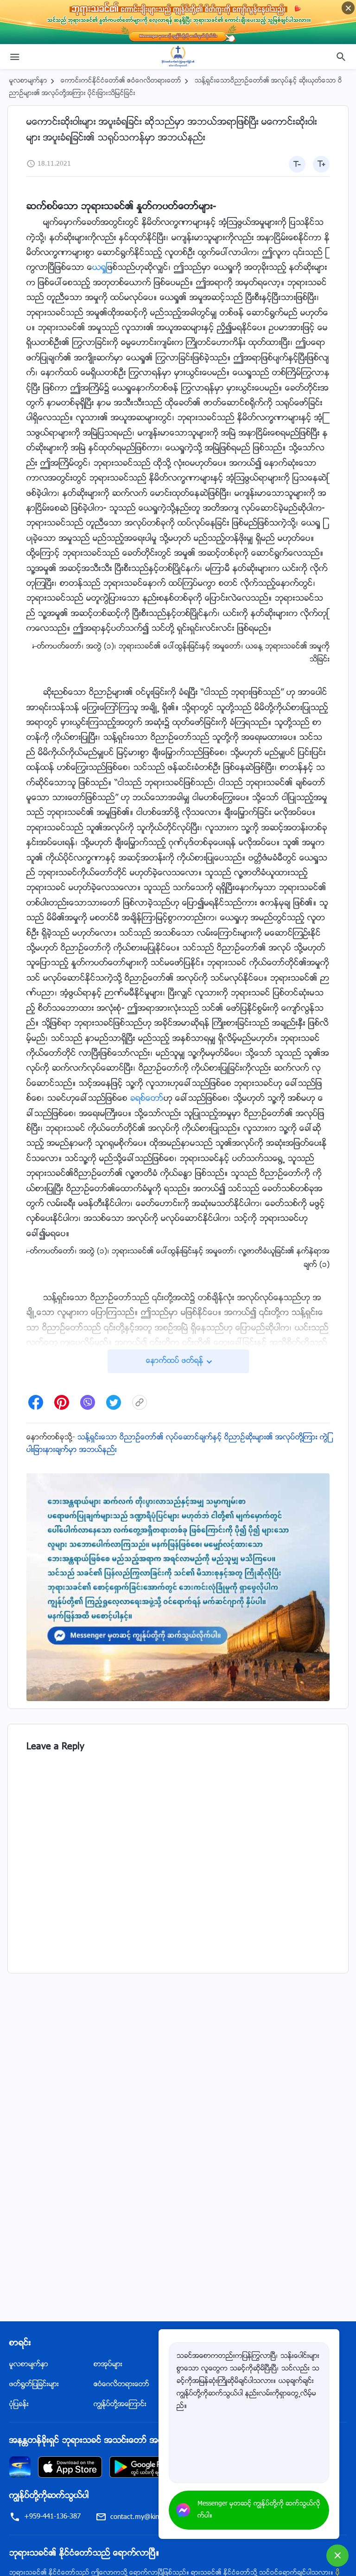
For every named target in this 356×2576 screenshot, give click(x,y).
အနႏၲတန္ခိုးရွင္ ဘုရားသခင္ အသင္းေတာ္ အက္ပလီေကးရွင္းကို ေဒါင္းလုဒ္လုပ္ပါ (142, 2441)
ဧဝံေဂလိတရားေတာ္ (121, 2385)
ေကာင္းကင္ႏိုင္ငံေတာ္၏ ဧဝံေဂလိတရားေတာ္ (121, 81)
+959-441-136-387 (52, 2517)
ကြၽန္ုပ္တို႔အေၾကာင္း (120, 2405)
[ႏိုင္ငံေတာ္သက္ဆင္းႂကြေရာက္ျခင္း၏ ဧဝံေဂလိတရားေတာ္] (178, 57)
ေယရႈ (100, 268)
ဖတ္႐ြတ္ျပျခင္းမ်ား (34, 2385)
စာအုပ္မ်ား (108, 2365)
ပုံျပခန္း (19, 2405)
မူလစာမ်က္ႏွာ (28, 81)
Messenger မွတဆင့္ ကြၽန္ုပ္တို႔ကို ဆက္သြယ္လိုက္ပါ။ (259, 2510)
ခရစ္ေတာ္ (147, 1099)
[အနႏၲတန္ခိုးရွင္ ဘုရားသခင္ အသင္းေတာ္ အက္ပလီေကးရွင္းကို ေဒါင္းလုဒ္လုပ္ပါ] (20, 2467)
